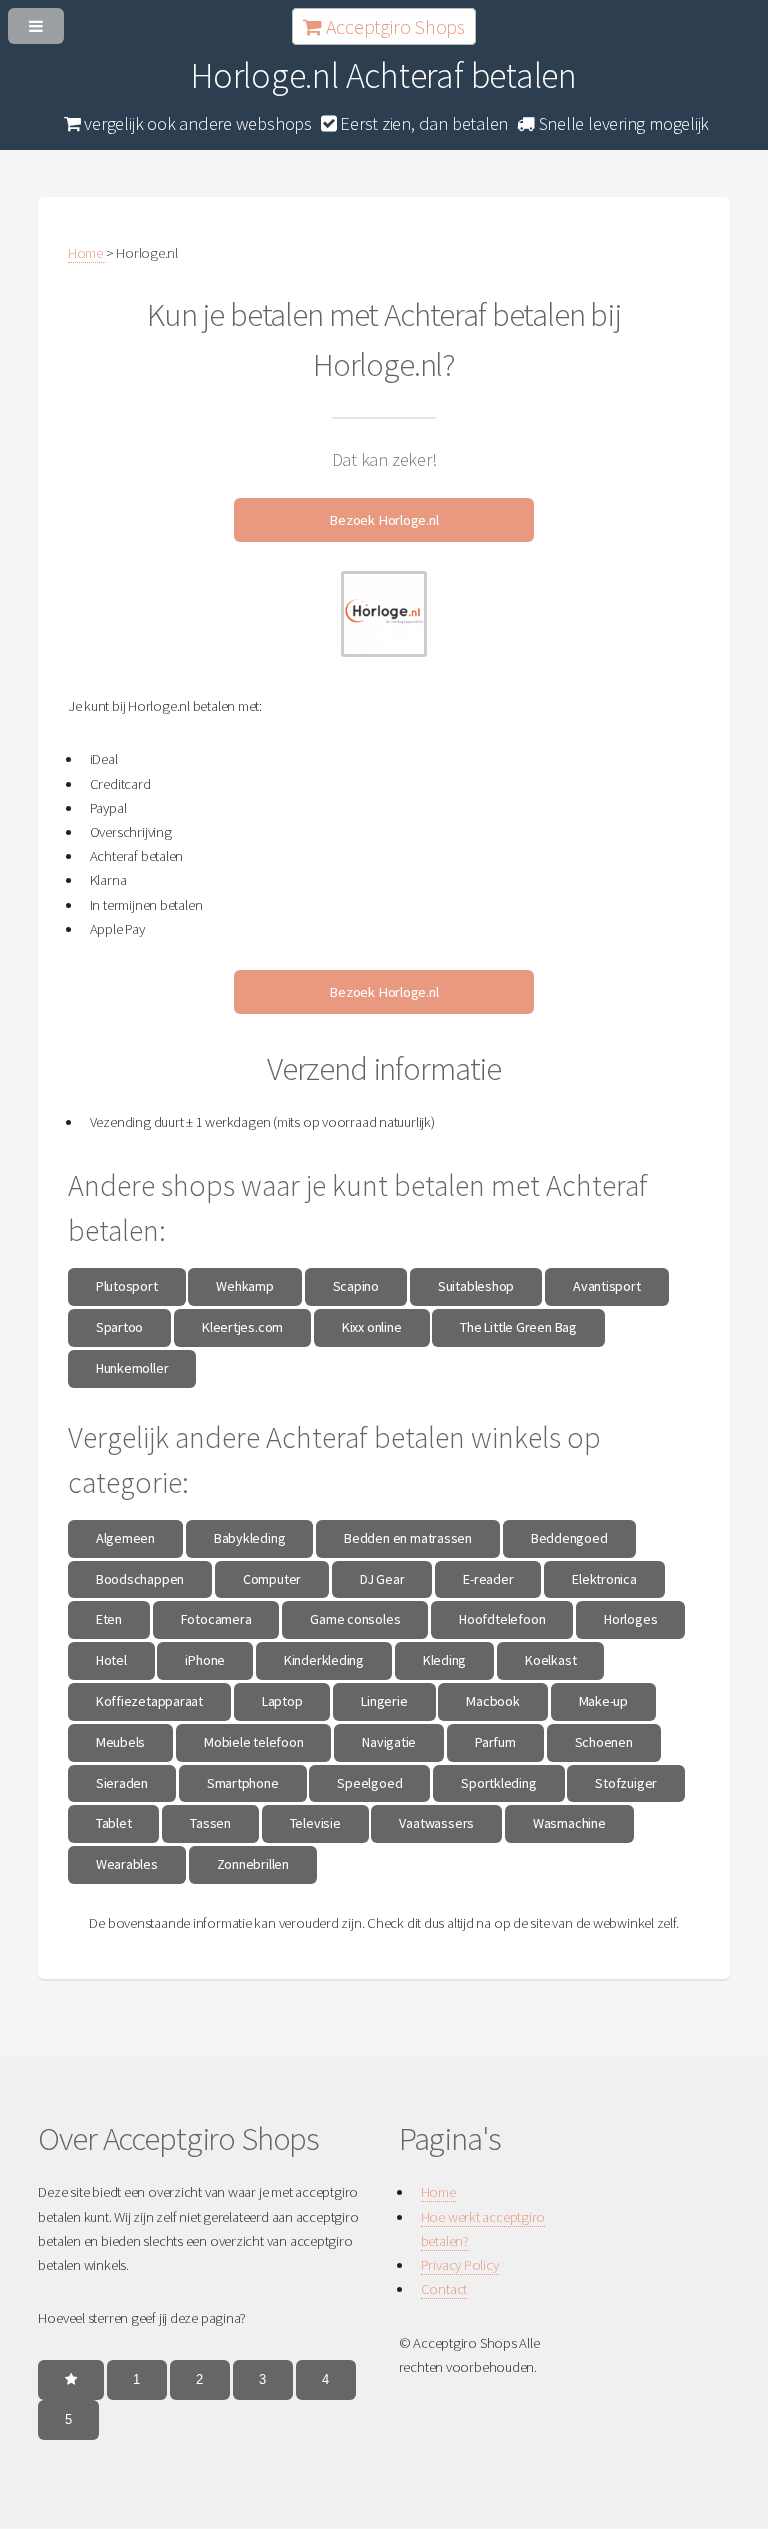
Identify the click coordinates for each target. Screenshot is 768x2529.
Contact (444, 2289)
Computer (272, 1579)
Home (438, 2192)
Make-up (603, 1701)
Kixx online (372, 1327)
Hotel (111, 1660)
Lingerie (384, 1701)
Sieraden (122, 1783)
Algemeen (125, 1538)
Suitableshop (476, 1286)
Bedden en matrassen (408, 1538)
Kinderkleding (324, 1660)
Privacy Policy (460, 2265)
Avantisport (607, 1286)
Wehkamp (244, 1286)
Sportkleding (498, 1783)
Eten (109, 1619)
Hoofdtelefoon (502, 1619)
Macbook (492, 1701)
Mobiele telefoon (253, 1742)
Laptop (282, 1701)
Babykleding (250, 1538)
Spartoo (119, 1327)
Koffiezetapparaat (149, 1701)
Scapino (356, 1286)
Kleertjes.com (242, 1327)
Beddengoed (569, 1538)
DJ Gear (382, 1579)
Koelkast (550, 1660)
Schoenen (604, 1742)
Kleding (444, 1660)
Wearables (127, 1864)
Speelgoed (369, 1783)
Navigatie (389, 1742)
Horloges (630, 1619)
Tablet (114, 1823)
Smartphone (243, 1783)
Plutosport (127, 1286)
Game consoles (355, 1619)
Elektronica (604, 1579)
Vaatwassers (436, 1823)
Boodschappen (140, 1579)
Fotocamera (216, 1619)
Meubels (120, 1742)
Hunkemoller (132, 1368)
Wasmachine (569, 1823)
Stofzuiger (626, 1783)
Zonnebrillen (253, 1864)
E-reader (488, 1579)
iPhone (205, 1660)
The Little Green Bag (518, 1327)
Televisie (315, 1823)
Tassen (210, 1823)
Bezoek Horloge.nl (383, 520)
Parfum (495, 1742)
